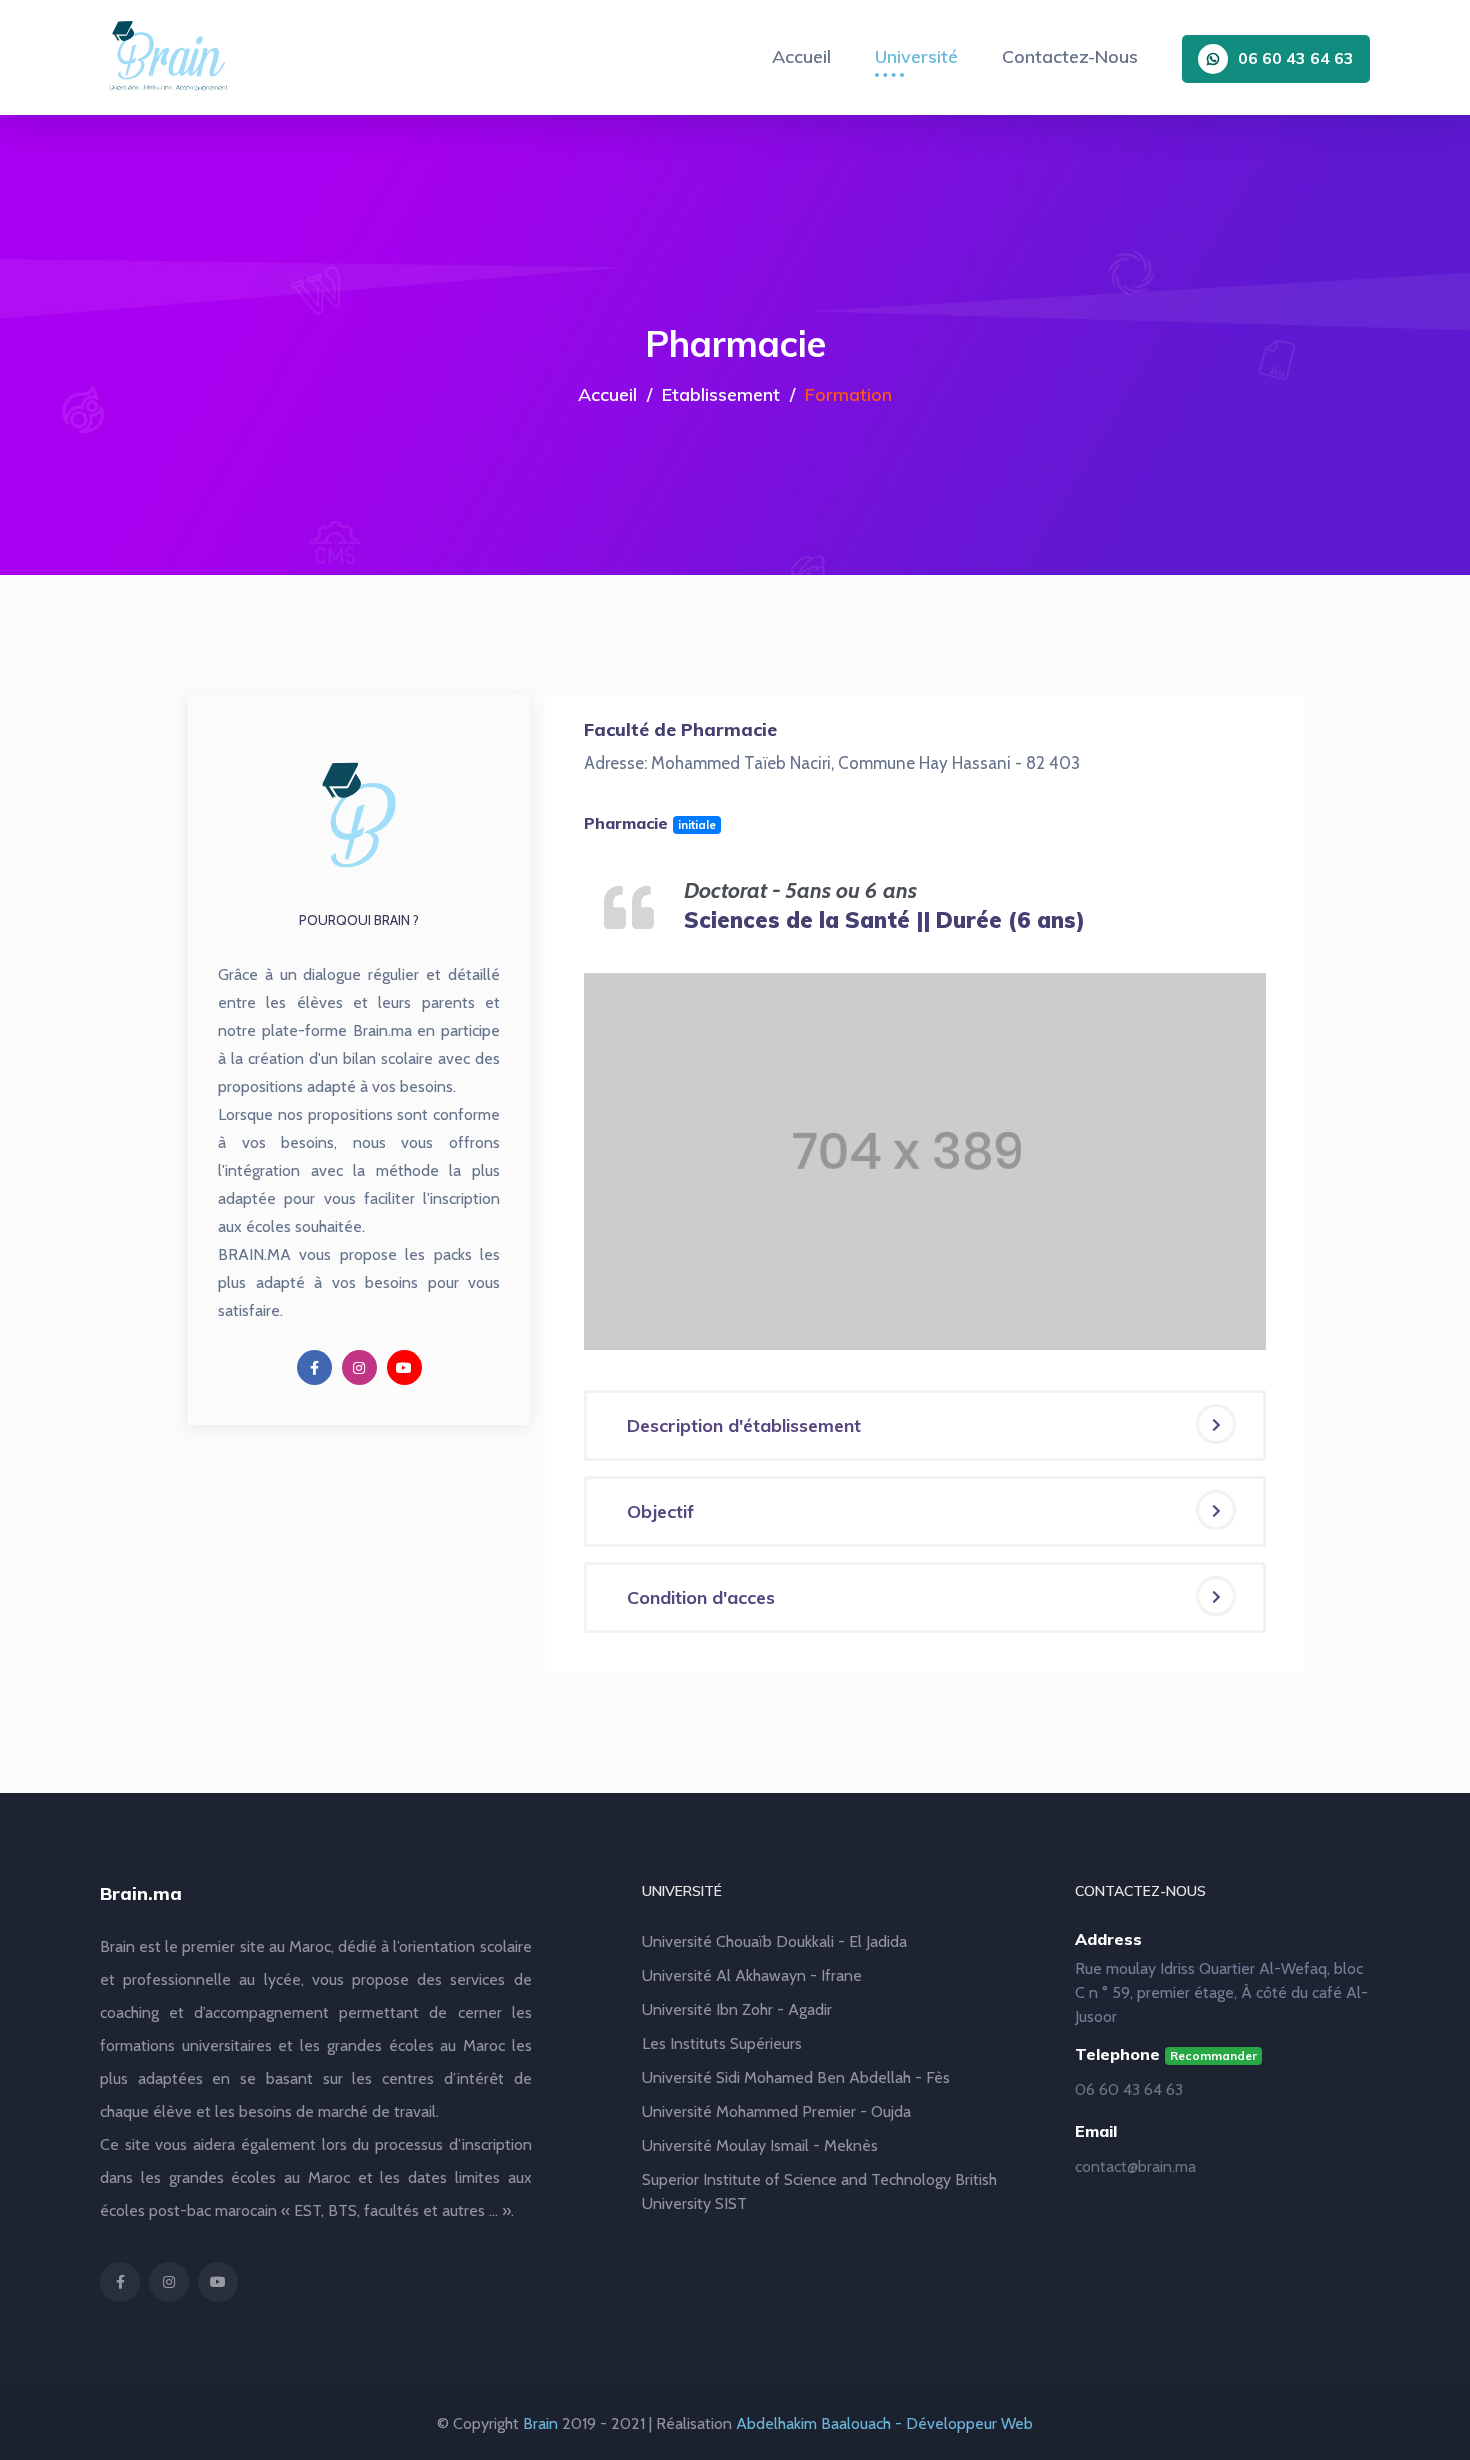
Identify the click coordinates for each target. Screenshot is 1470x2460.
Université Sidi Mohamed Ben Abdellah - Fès (796, 2077)
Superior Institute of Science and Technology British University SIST (819, 2191)
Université (916, 56)
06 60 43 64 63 (1296, 58)
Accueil (801, 56)
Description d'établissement (744, 1425)
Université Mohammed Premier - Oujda (776, 2111)
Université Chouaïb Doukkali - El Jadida (774, 1941)
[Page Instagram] (359, 1367)
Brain (540, 2423)
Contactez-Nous (1070, 56)
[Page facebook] (314, 1367)
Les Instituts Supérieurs (722, 2043)
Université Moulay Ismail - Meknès (760, 2145)
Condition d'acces (701, 1597)
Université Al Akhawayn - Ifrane (752, 1975)
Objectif (660, 1511)
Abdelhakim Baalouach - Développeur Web (884, 2423)
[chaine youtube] (404, 1367)
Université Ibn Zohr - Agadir (737, 2009)
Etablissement (721, 394)
